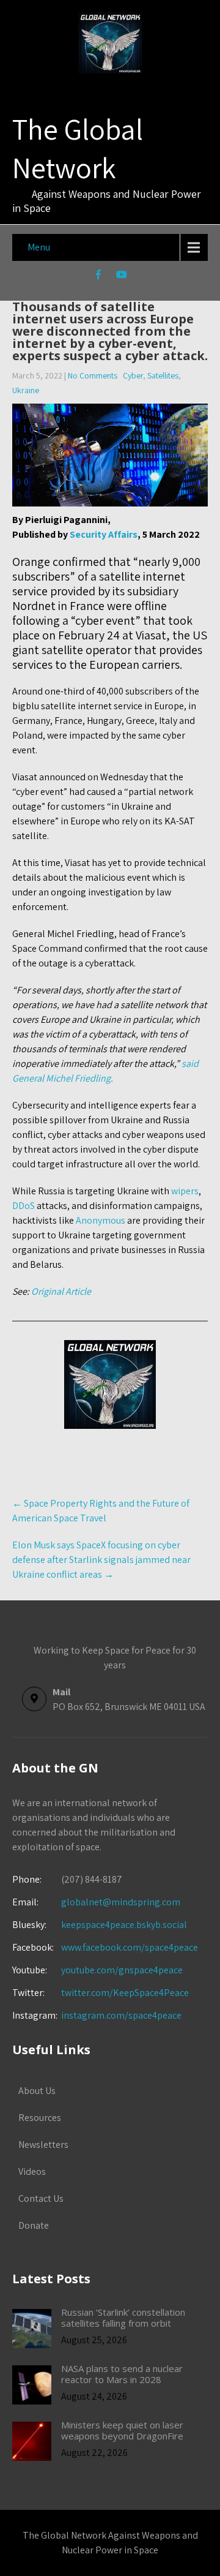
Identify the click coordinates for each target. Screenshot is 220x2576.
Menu (39, 247)
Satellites (163, 375)
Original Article (61, 1291)
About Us (37, 2091)
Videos (32, 2171)
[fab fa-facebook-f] (99, 276)
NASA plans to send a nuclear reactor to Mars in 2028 (122, 2374)
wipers (185, 1191)
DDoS (24, 1206)
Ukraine (26, 390)
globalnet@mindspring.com (96, 1902)
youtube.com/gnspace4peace (122, 1970)
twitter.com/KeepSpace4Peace (125, 1993)
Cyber (133, 375)
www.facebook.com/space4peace (130, 1947)
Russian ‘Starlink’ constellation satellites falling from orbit (123, 2318)
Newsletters (43, 2145)
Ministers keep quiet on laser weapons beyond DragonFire (122, 2430)
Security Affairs (103, 534)
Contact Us (41, 2198)
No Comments (93, 375)
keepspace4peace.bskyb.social (124, 1925)
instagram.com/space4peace (121, 2015)
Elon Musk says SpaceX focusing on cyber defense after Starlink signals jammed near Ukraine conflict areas (101, 1560)
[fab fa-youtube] (122, 276)
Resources (40, 2118)
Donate (34, 2225)
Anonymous (101, 1220)
